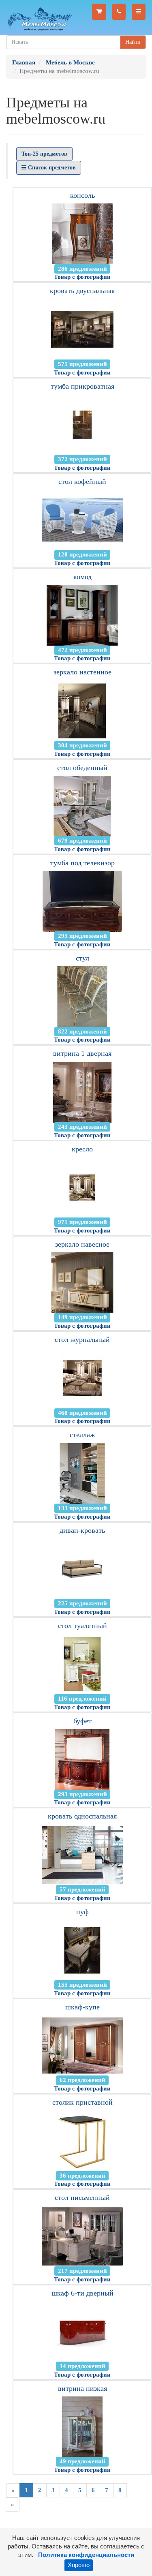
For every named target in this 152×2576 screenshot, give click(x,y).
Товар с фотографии (82, 277)
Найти (133, 42)
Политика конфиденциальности (86, 2555)
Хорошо (79, 2565)
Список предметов (51, 168)
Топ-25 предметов (44, 154)
